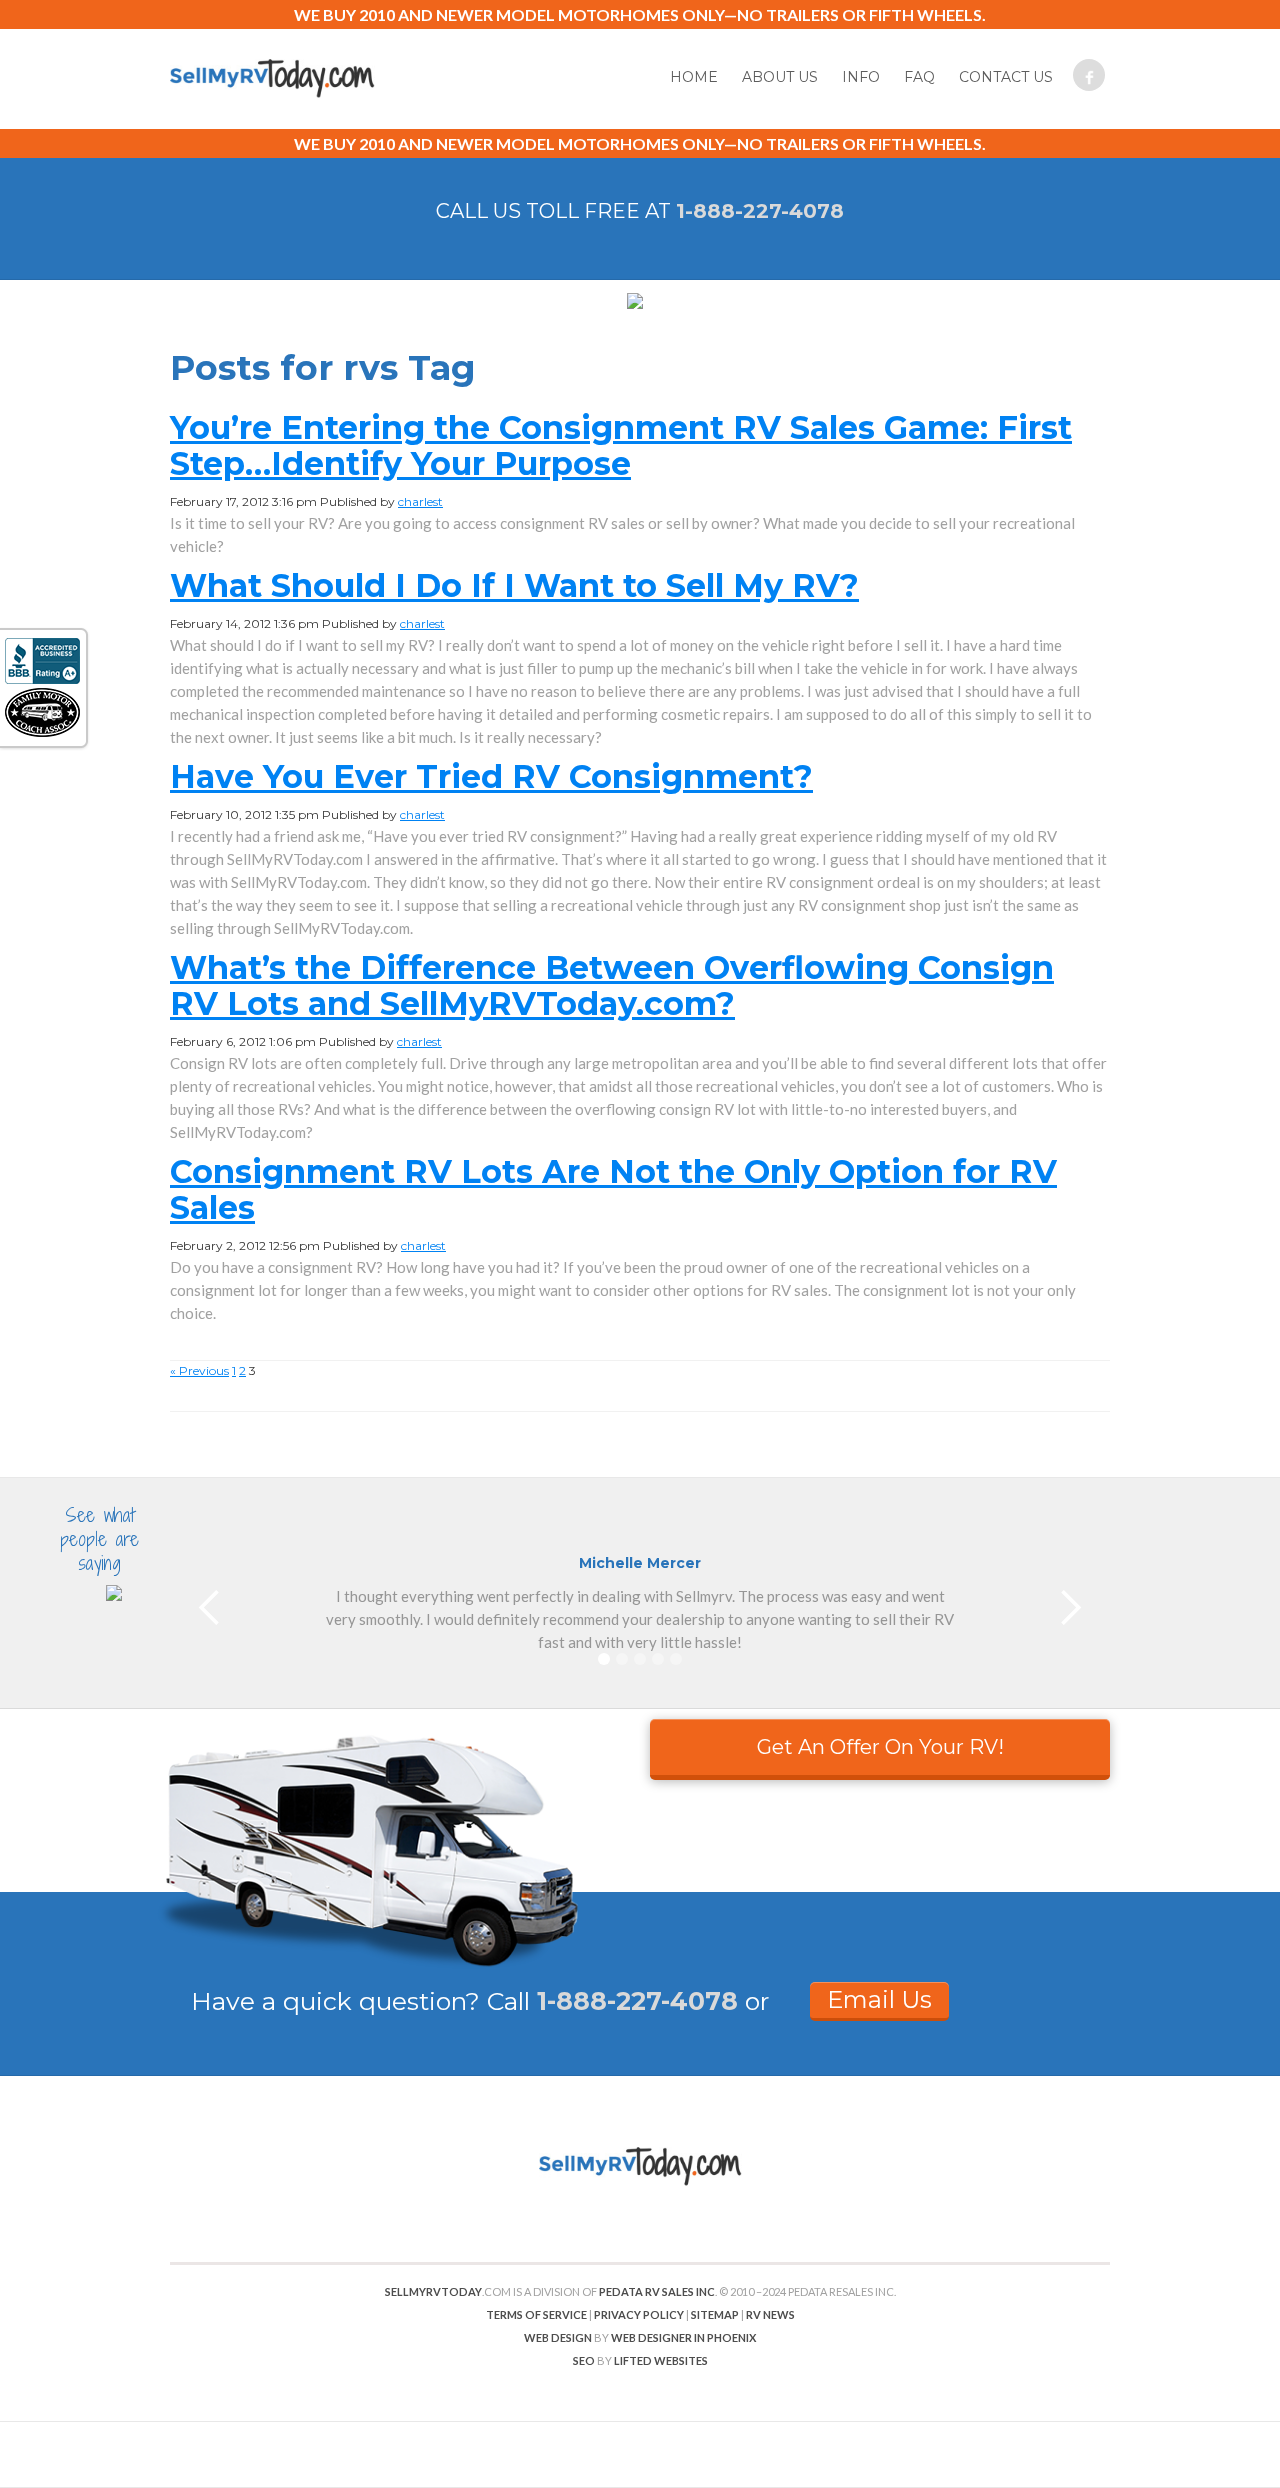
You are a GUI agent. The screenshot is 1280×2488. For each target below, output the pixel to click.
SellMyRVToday (433, 2291)
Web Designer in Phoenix (683, 2337)
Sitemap (715, 2314)
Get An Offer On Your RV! (880, 1747)
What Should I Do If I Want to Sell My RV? (514, 585)
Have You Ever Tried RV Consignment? (491, 776)
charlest (420, 501)
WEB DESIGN (558, 2337)
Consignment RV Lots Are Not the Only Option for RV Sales (613, 1189)
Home (694, 77)
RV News (770, 2314)
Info (861, 77)
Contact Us (1006, 77)
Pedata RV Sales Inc (657, 2291)
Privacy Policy (639, 2314)
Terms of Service (536, 2314)
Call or (628, 2001)
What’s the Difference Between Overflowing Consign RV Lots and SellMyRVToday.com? (612, 985)
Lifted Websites (661, 2360)
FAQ (919, 77)
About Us (780, 77)
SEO (584, 2360)
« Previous (199, 1370)
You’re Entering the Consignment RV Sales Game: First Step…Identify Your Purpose (621, 445)
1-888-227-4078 (760, 211)
